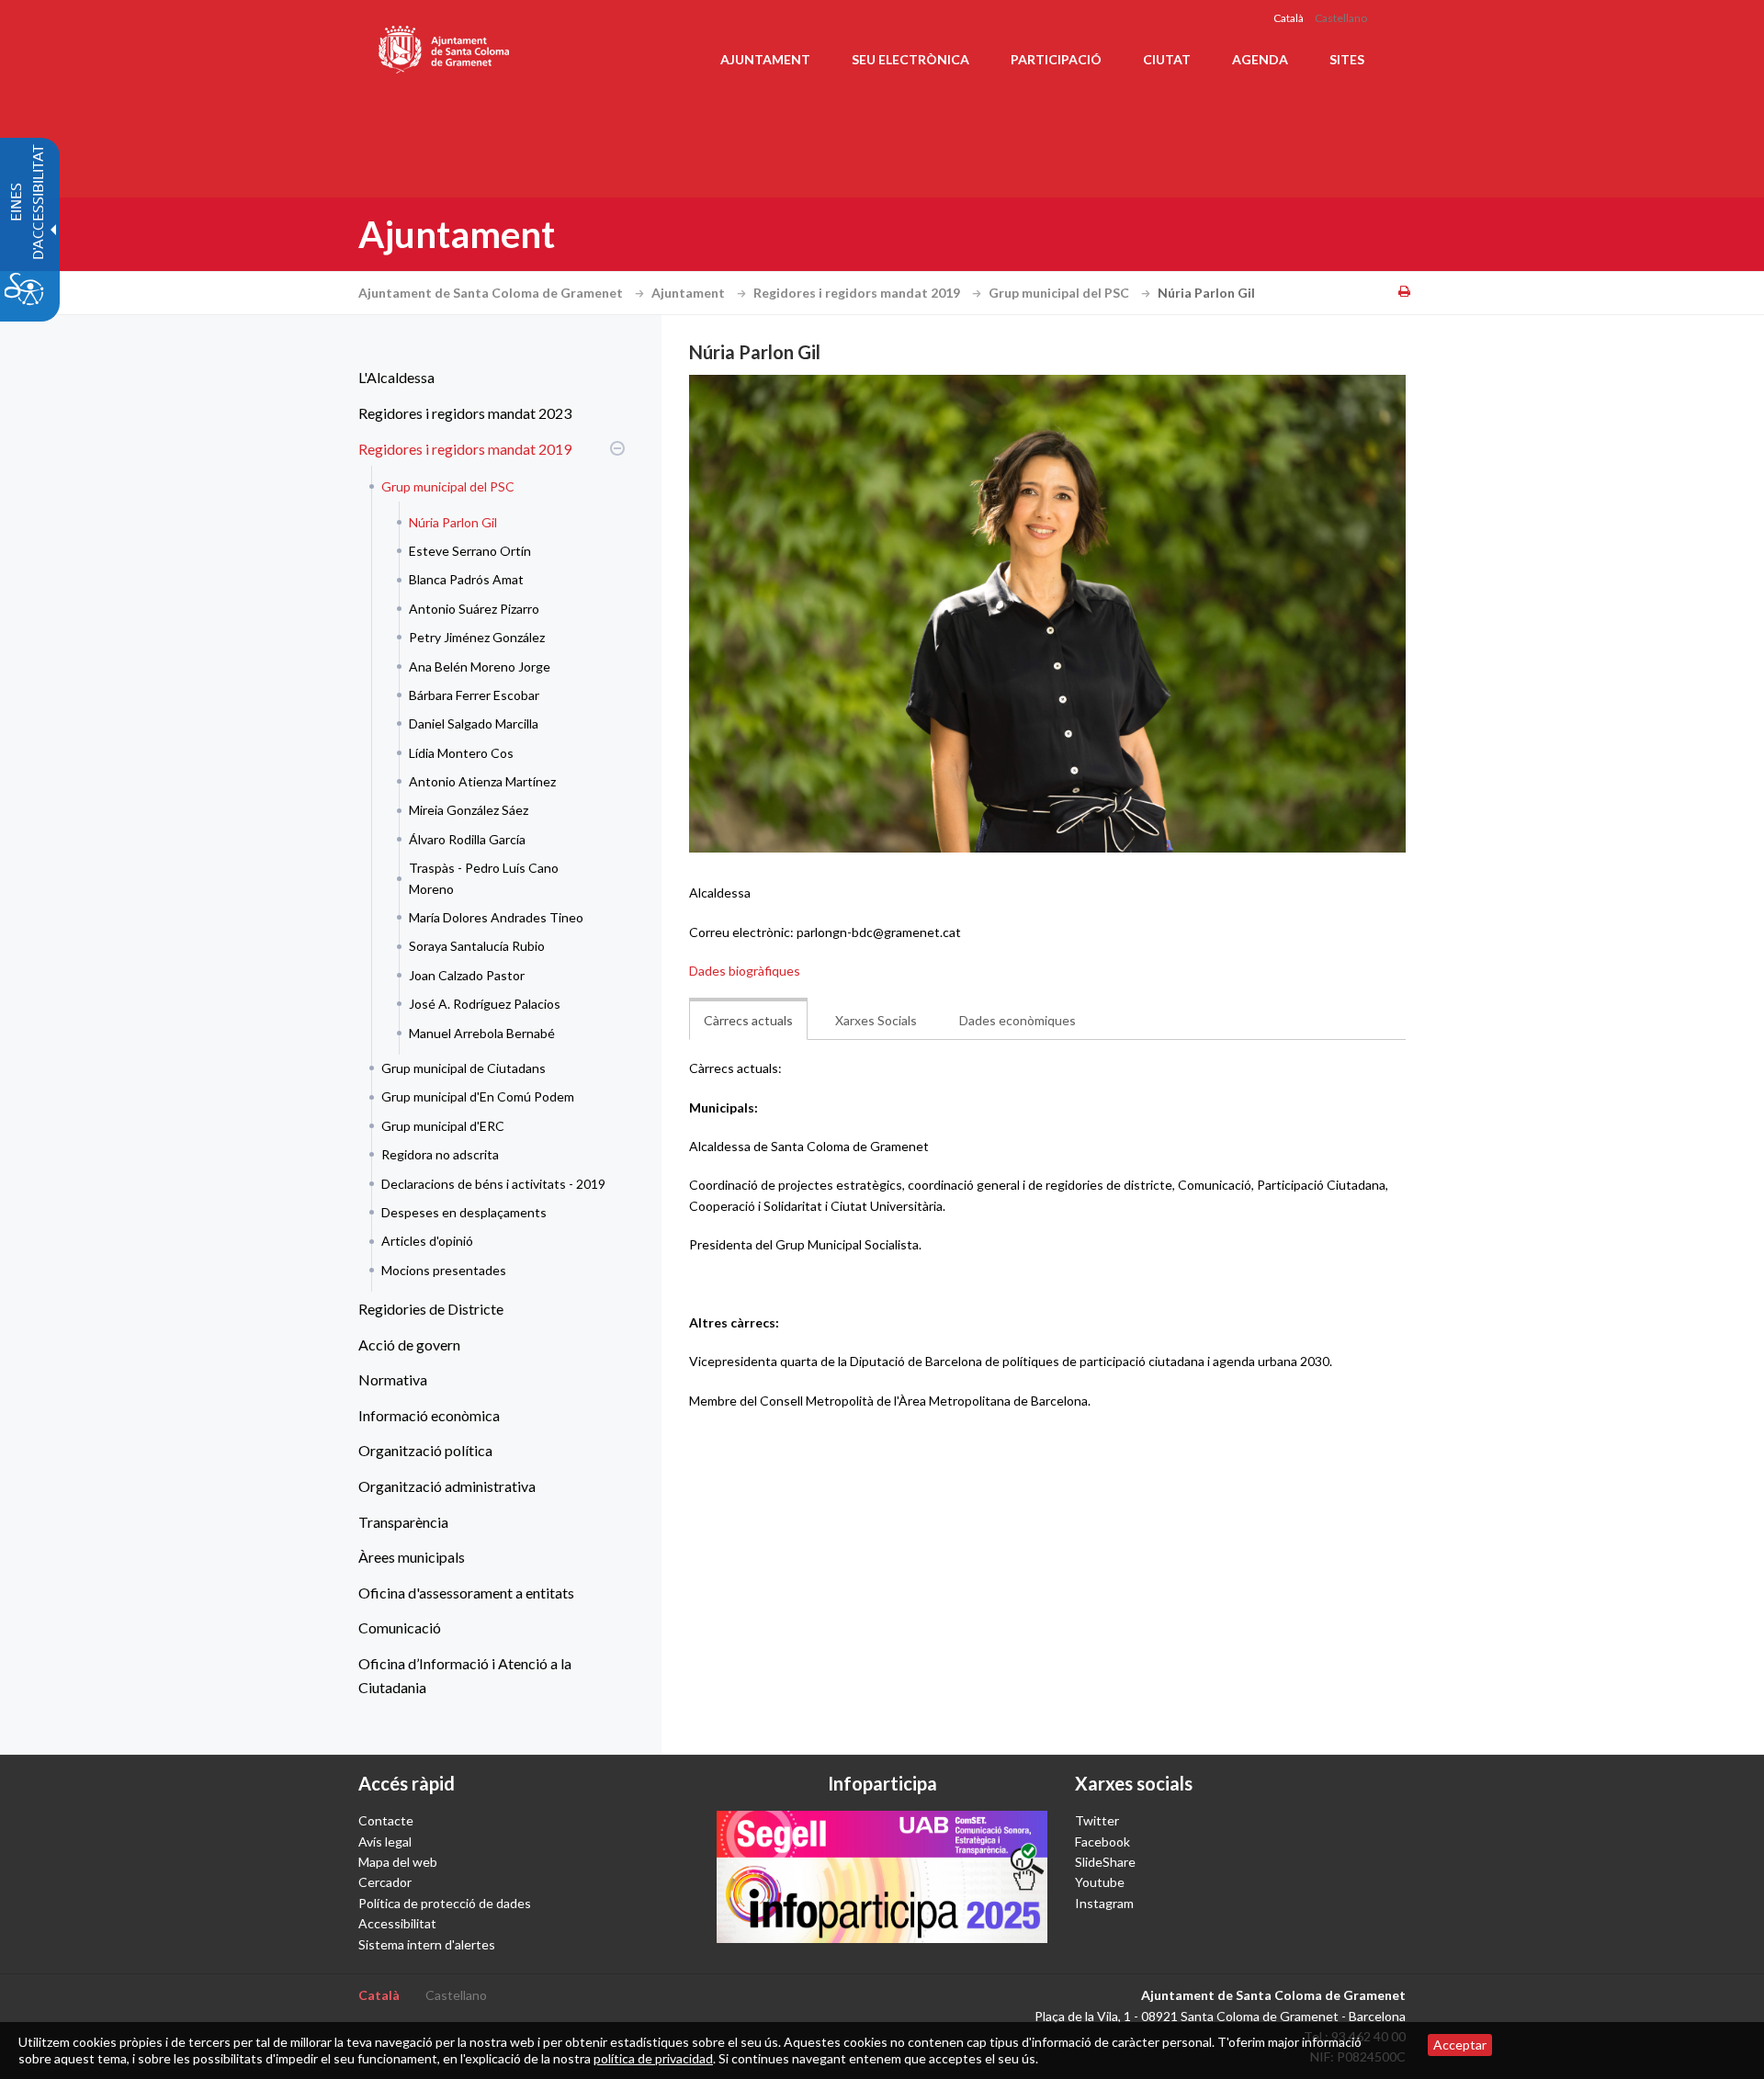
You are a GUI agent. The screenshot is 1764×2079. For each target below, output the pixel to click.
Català (1289, 18)
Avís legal (385, 1842)
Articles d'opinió (427, 1241)
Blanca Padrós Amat (466, 579)
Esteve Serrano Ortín (470, 551)
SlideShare (1105, 1862)
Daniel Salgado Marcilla (474, 723)
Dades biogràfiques (745, 971)
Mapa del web (398, 1862)
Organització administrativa (447, 1486)
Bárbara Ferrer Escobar (474, 695)
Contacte (386, 1820)
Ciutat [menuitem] (1167, 59)
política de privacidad (653, 2058)
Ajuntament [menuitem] (765, 59)
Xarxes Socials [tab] (876, 1020)
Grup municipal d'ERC (443, 1126)
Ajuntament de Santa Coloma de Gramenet (492, 293)
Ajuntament (690, 293)
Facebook (1102, 1842)
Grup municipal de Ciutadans (464, 1068)
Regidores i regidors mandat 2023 (465, 413)
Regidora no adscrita (440, 1154)
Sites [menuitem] (1347, 59)
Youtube (1100, 1882)
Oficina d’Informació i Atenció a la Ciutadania (465, 1675)
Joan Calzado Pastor (467, 975)
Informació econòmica (429, 1415)
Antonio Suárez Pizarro (474, 609)
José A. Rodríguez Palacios (485, 1004)
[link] (1047, 614)
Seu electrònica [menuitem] (910, 59)
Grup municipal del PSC (1060, 293)
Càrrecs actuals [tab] (748, 1020)
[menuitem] (487, 378)
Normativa (393, 1379)
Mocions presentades (444, 1270)
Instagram (1104, 1903)
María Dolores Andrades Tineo (496, 917)
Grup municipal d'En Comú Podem (478, 1096)
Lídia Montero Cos (461, 753)
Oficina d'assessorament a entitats (466, 1593)
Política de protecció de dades (445, 1903)
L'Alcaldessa (396, 377)
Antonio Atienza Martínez (482, 781)
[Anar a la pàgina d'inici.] (445, 46)
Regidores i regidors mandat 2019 (858, 293)
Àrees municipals (412, 1557)
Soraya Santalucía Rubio (477, 946)
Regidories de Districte (431, 1309)
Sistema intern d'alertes (427, 1944)
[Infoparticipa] (882, 1877)
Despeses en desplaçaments (464, 1212)
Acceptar (1460, 2045)
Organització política (425, 1450)
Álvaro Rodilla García (467, 839)
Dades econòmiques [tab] (1018, 1020)
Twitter (1097, 1820)
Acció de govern (409, 1345)
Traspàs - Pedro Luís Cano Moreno (484, 878)
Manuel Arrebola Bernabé (482, 1033)
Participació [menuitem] (1056, 59)
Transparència (403, 1522)
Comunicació (400, 1627)
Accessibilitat (397, 1923)
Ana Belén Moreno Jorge (480, 667)
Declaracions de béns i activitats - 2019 (493, 1184)
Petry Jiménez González (477, 637)
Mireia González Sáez (469, 810)
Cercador (385, 1882)
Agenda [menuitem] (1260, 59)
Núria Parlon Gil (453, 522)
